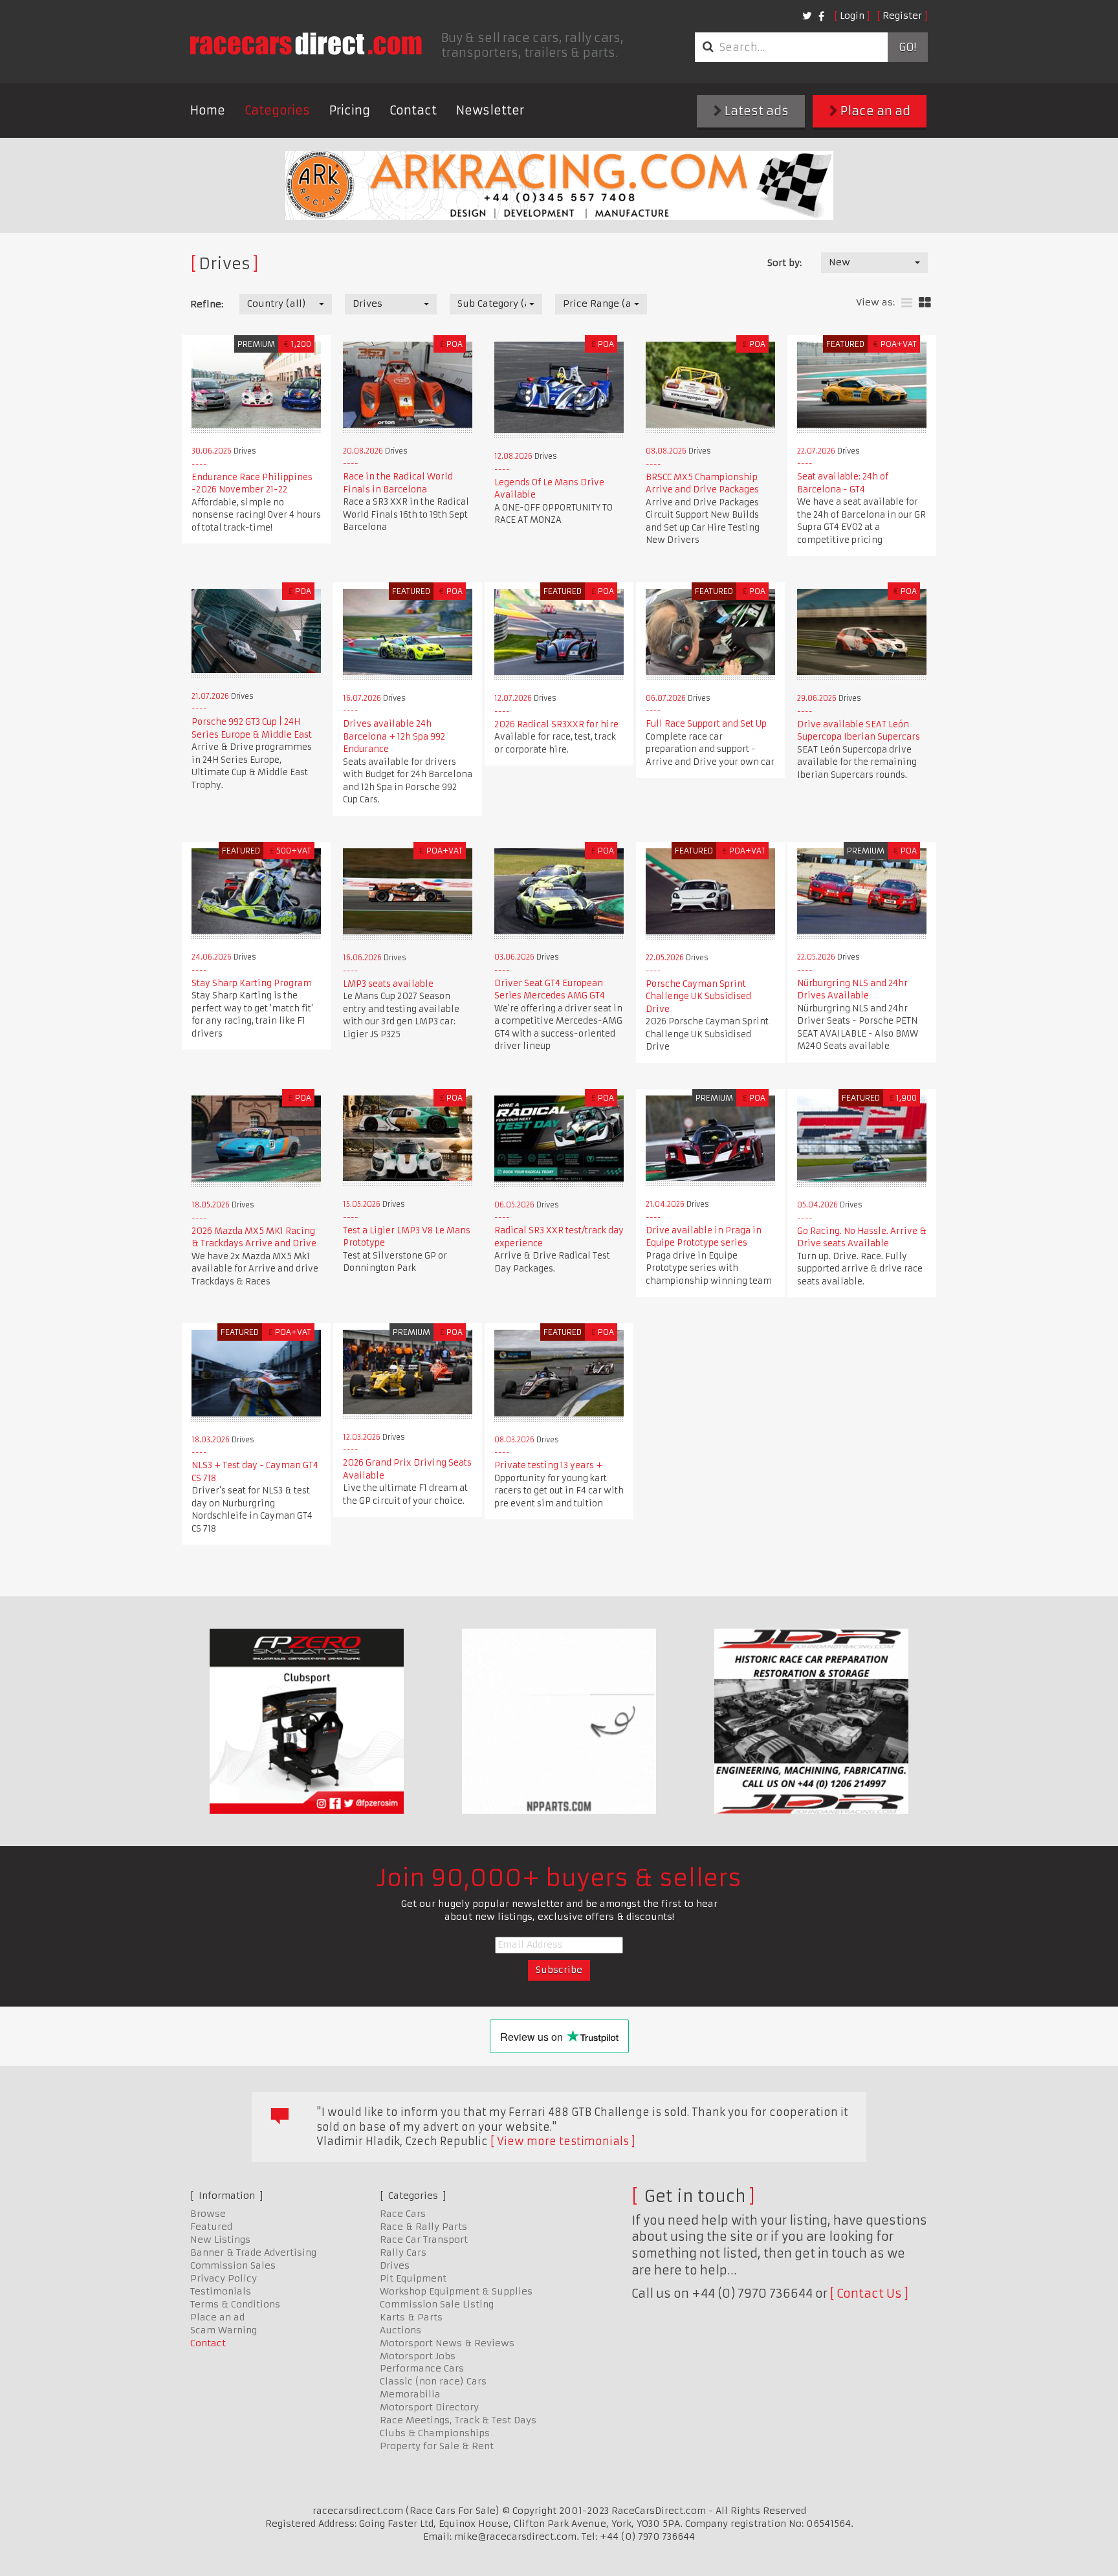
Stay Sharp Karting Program (252, 983)
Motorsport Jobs (418, 2356)
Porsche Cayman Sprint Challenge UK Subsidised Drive (698, 996)
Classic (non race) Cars (433, 2381)
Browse (208, 2214)
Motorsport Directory (429, 2407)
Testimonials (221, 2291)
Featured (211, 2227)
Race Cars (403, 2214)
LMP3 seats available (388, 984)
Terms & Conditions (235, 2304)
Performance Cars (422, 2368)
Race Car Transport (424, 2240)
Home (208, 110)
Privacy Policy (224, 2278)
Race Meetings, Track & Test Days (458, 2420)
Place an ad (874, 111)
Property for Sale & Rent (437, 2446)
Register (902, 16)
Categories (277, 110)
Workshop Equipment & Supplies (456, 2291)
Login (852, 16)
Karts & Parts (411, 2317)
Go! (907, 47)
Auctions (400, 2330)
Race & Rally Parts (423, 2227)
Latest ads (755, 111)
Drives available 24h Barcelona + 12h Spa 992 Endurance (394, 736)
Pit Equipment (413, 2278)
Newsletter (490, 110)
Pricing (350, 110)
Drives (395, 2265)
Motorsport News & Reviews (447, 2343)
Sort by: (784, 263)
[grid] (925, 303)
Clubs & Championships (435, 2433)
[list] (907, 303)
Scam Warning (224, 2330)
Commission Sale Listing (437, 2304)
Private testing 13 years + (548, 1465)
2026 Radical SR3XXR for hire (556, 724)
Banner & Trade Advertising (253, 2252)
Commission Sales (233, 2265)
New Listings (220, 2240)
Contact (413, 110)
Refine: (207, 304)
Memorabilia (410, 2394)
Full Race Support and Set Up (706, 724)
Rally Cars (403, 2252)
